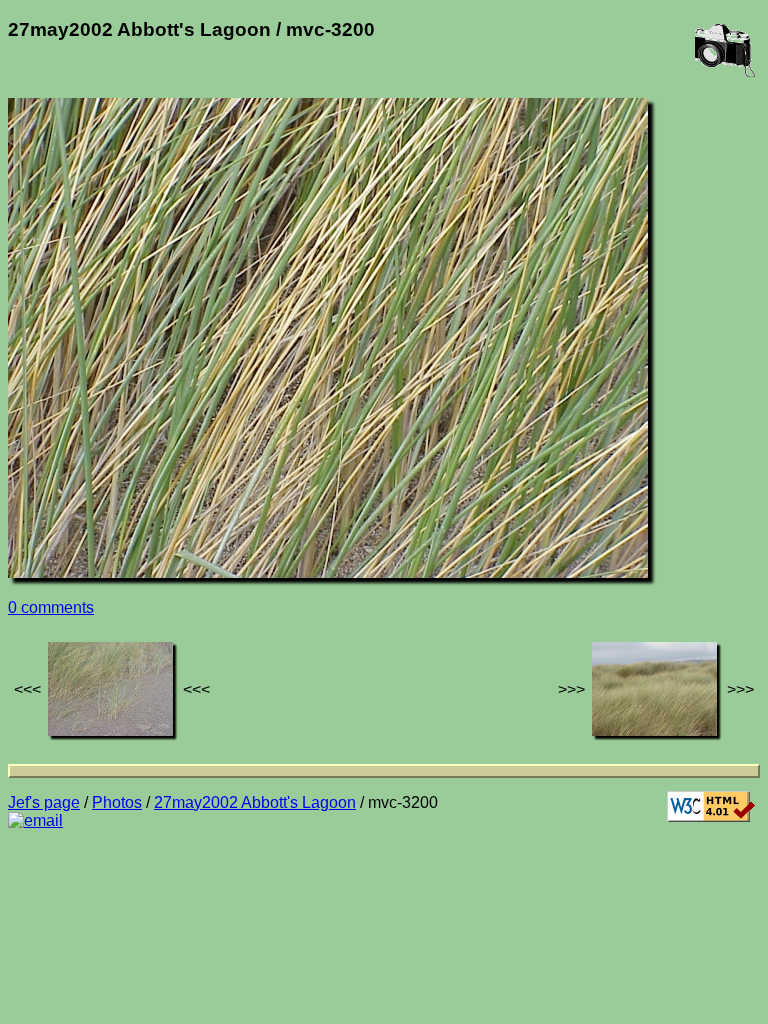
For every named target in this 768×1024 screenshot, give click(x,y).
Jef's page (44, 802)
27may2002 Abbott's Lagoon (255, 802)
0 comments (51, 607)
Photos (117, 802)
